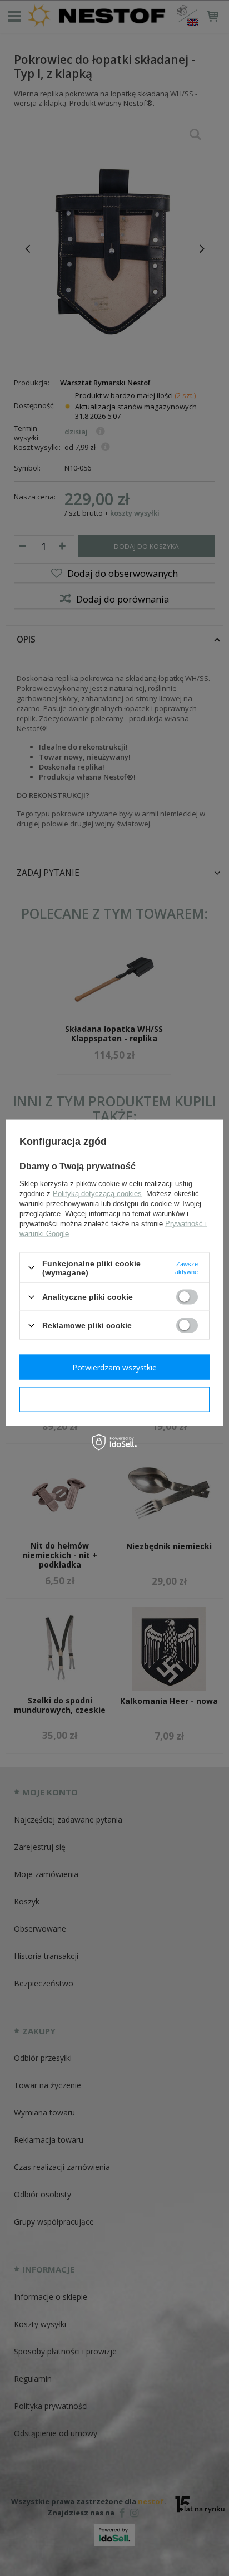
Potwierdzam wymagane (115, 1399)
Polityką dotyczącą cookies (97, 1193)
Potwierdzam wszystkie (114, 1367)
